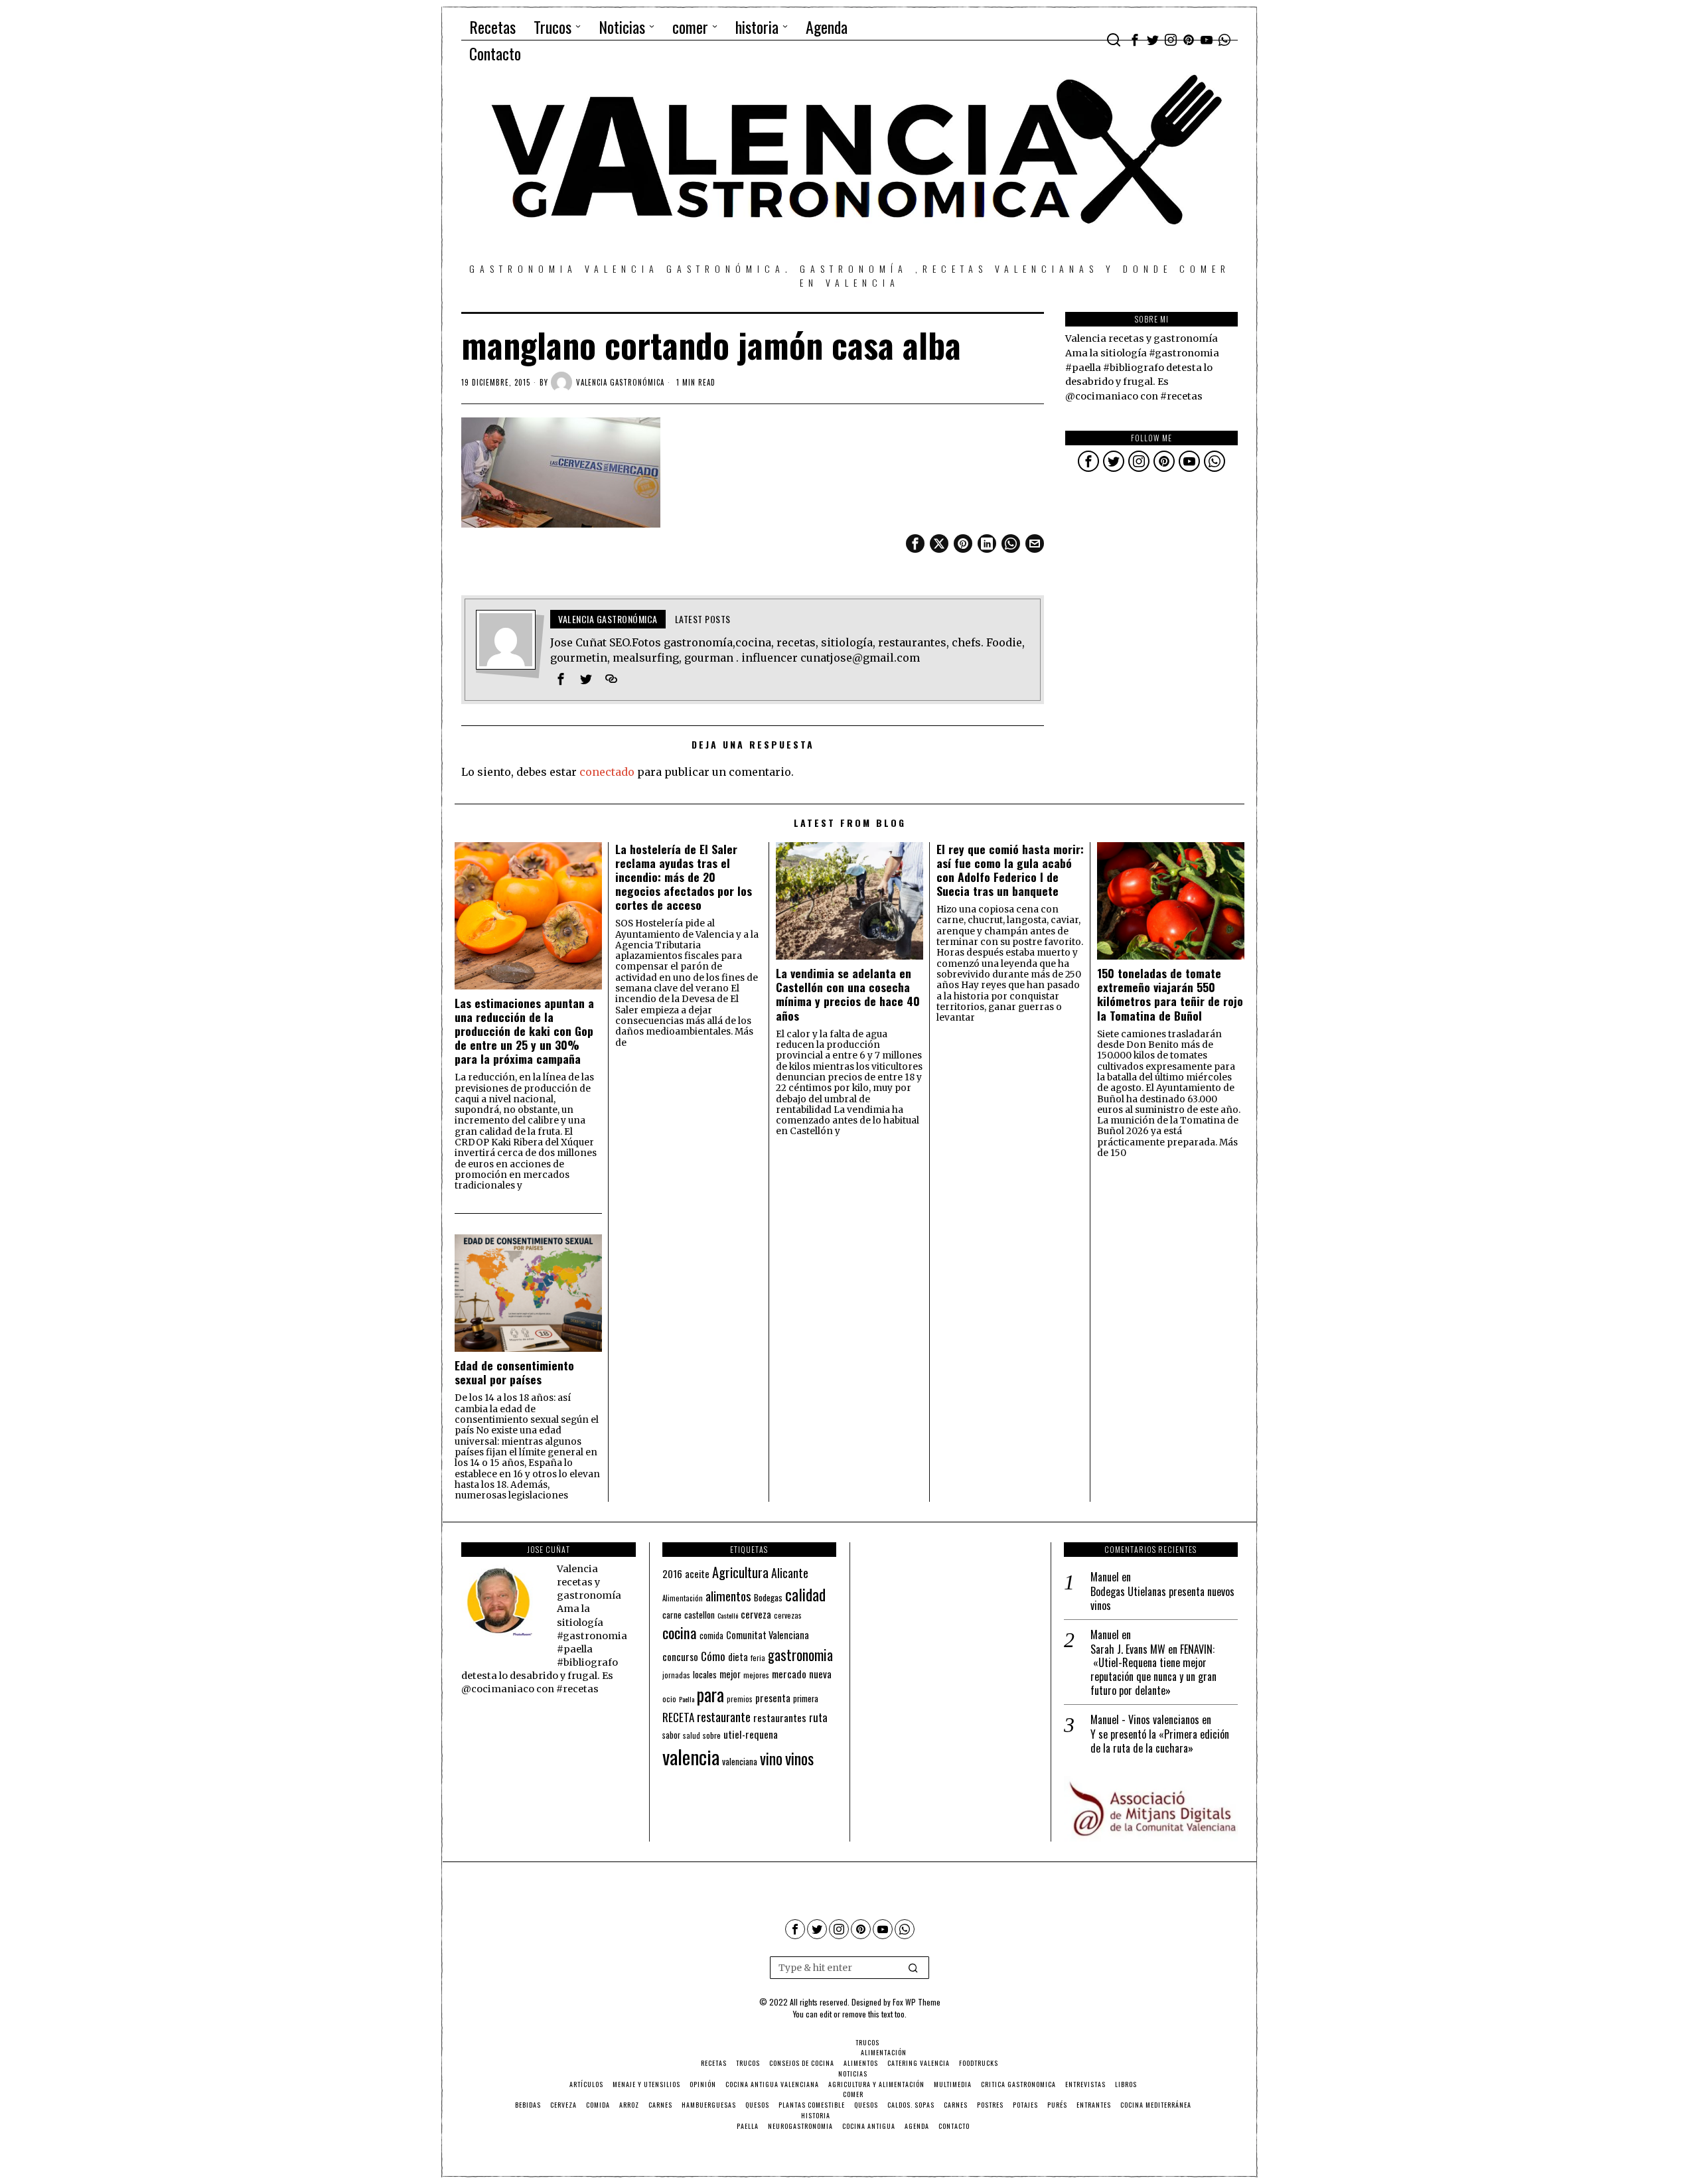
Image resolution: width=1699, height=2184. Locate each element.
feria (758, 1658)
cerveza (756, 1614)
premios (740, 1699)
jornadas (676, 1675)
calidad (805, 1594)
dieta (738, 1657)
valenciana (740, 1761)
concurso (680, 1656)
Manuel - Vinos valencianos (1145, 1719)
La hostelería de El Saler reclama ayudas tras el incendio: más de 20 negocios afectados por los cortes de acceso (684, 877)
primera (806, 1699)
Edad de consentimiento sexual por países (514, 1372)
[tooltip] (1135, 40)
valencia (691, 1756)
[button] (913, 1968)
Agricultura (740, 1572)
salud (692, 1735)
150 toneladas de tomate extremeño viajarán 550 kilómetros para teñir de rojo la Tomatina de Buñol (1170, 994)
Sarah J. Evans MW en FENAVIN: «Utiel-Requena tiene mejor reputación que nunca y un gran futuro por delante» (1153, 1670)
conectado (607, 772)
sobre (712, 1735)
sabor (671, 1735)
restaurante (724, 1716)
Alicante (790, 1573)
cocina (680, 1633)
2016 (672, 1573)
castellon (700, 1615)
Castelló (728, 1615)
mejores (756, 1675)
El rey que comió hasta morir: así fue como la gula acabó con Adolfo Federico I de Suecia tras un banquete (1010, 870)
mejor (730, 1674)
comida (711, 1636)
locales (705, 1674)
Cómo (713, 1656)
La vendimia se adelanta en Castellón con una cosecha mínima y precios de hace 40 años (848, 994)
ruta (818, 1717)
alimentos (728, 1596)
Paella (687, 1699)
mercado (789, 1673)
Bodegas (768, 1597)
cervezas (788, 1615)
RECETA (678, 1717)
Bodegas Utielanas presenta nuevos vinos (1162, 1599)
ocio (669, 1699)
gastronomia (800, 1655)
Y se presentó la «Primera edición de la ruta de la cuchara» (1160, 1741)
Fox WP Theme (917, 2002)
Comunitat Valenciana (768, 1635)
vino (771, 1758)
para (710, 1695)
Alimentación (683, 1598)
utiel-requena (751, 1734)
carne (672, 1615)
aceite (697, 1574)
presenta (773, 1698)
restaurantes (780, 1717)
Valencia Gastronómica (620, 382)
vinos (799, 1758)
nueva (820, 1674)
